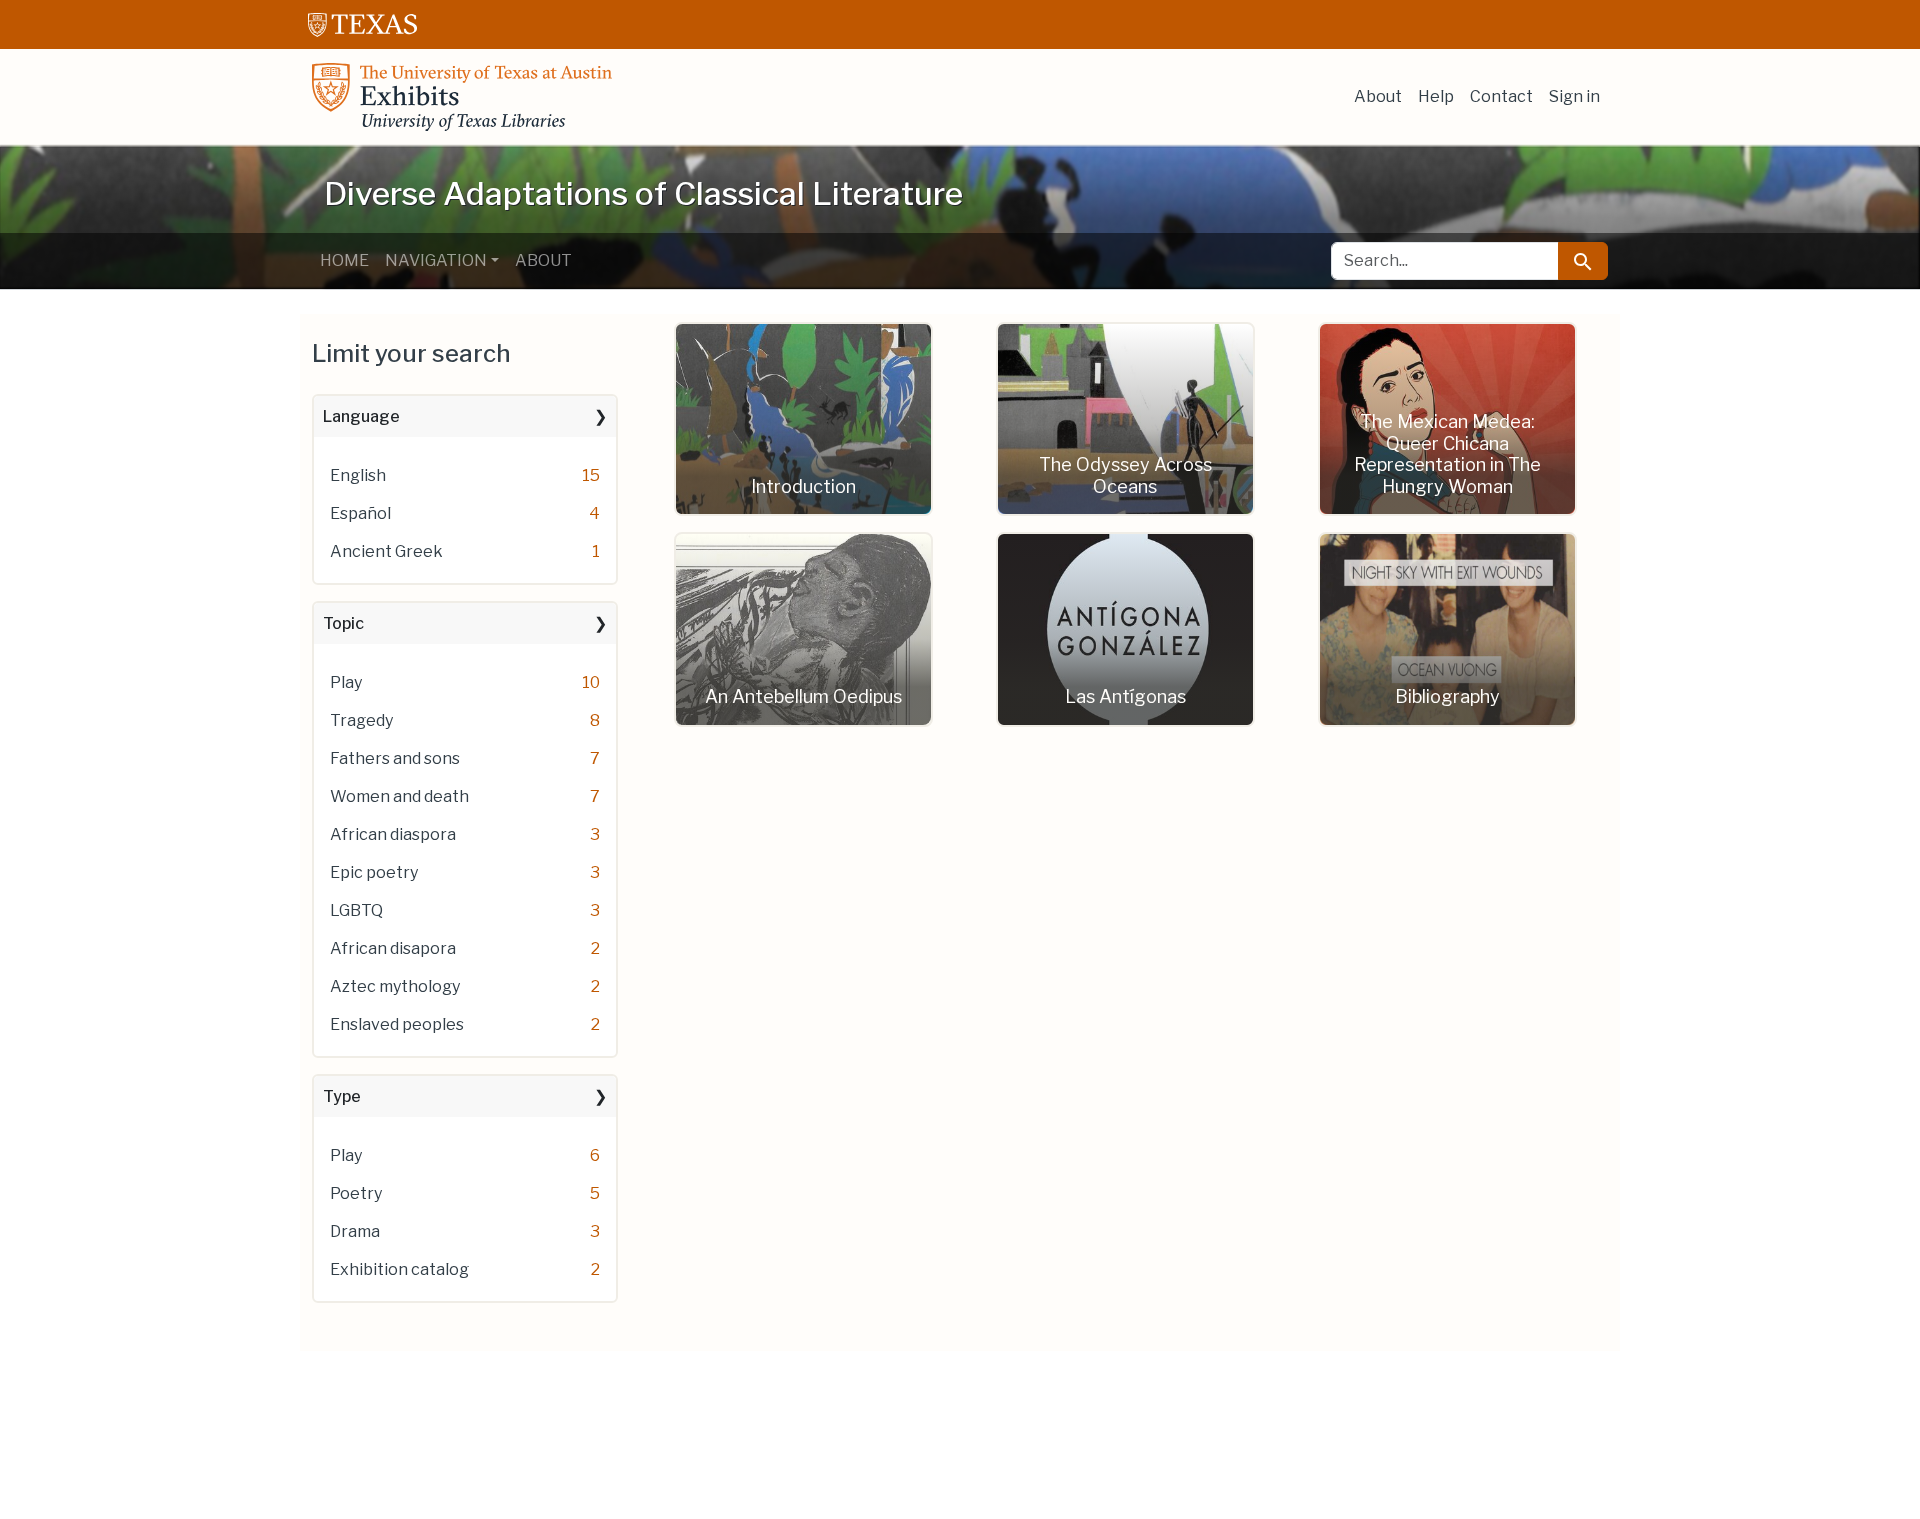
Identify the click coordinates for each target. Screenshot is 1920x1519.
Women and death (399, 796)
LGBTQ (356, 910)
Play (346, 682)
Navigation (436, 260)
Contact (1501, 96)
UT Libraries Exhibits (462, 97)
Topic (343, 623)
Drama (355, 1231)
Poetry (356, 1193)
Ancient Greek (386, 551)
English (358, 475)
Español (360, 513)
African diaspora (393, 834)
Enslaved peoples (397, 1024)
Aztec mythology (395, 986)
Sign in (1574, 96)
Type (342, 1096)
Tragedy (361, 720)
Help (1436, 96)
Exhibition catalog (399, 1269)
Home (344, 260)
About (1378, 96)
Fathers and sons (395, 758)
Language (361, 416)
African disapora (393, 948)
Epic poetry (374, 872)
